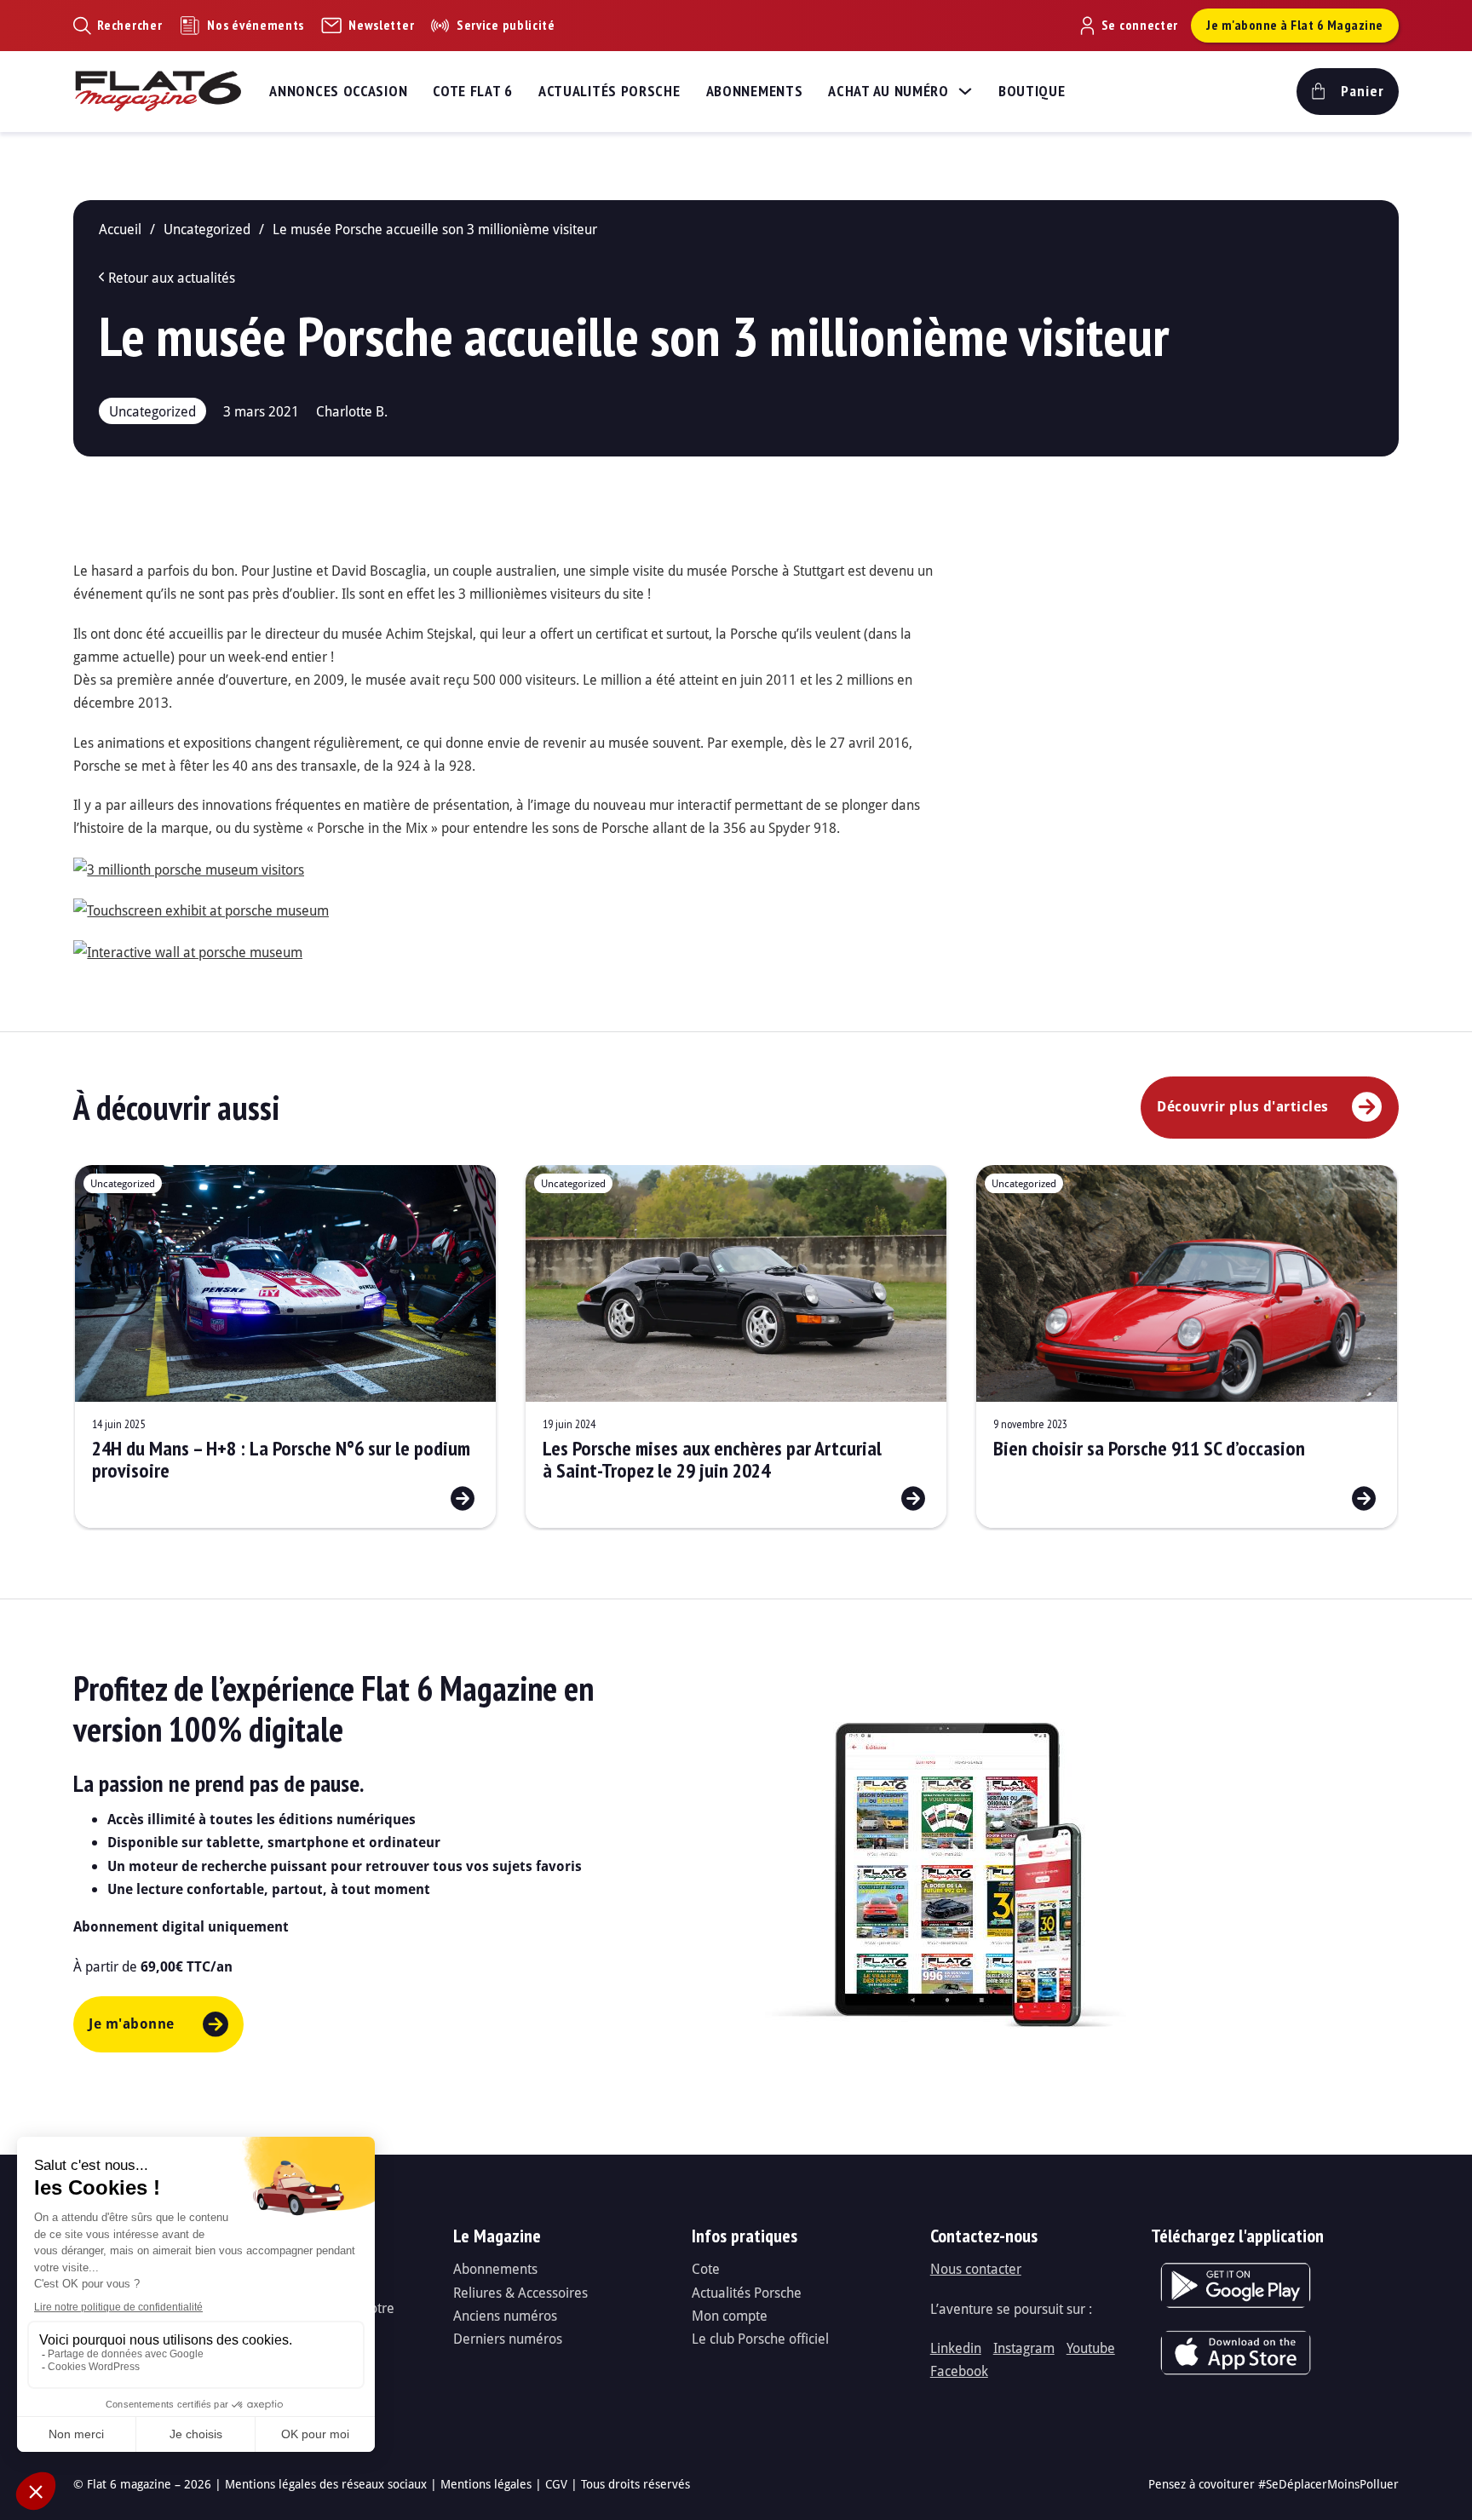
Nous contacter (976, 2268)
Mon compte (730, 2315)
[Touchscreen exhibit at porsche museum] (201, 908)
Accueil (120, 229)
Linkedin (956, 2348)
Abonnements (755, 91)
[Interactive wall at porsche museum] (188, 950)
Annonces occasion (338, 91)
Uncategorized (207, 229)
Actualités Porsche (609, 91)
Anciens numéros (505, 2315)
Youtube (1091, 2348)
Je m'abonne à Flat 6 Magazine (1295, 25)
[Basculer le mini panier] (1348, 92)
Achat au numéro (888, 91)
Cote (706, 2268)
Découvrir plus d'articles (1243, 1106)
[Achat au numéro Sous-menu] (965, 91)
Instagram (1024, 2348)
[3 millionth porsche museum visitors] (189, 867)
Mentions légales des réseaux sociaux (326, 2484)
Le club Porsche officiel (760, 2338)
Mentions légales (486, 2484)
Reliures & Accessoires (520, 2292)
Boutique (1032, 91)
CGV (556, 2484)
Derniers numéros (508, 2338)
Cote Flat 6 (473, 91)
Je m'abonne (132, 2023)
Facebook (959, 2371)
